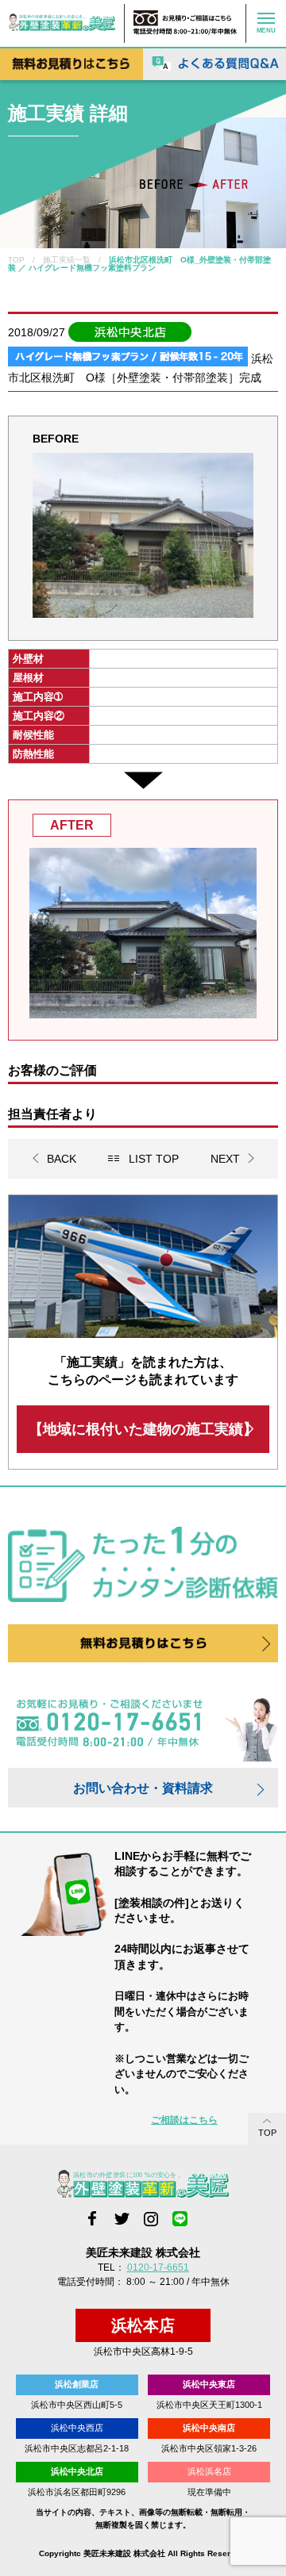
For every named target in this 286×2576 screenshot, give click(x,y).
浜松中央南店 (209, 2428)
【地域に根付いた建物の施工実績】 (143, 1429)
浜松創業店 (77, 2384)
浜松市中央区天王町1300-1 (209, 2405)
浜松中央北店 (77, 2471)
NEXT (225, 1159)
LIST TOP (154, 1159)
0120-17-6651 (158, 2267)
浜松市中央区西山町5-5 (77, 2405)
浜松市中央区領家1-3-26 (209, 2448)
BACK (62, 1159)
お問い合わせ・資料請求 (143, 1788)
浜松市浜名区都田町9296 (77, 2492)
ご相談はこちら (184, 2120)
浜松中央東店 (209, 2384)
